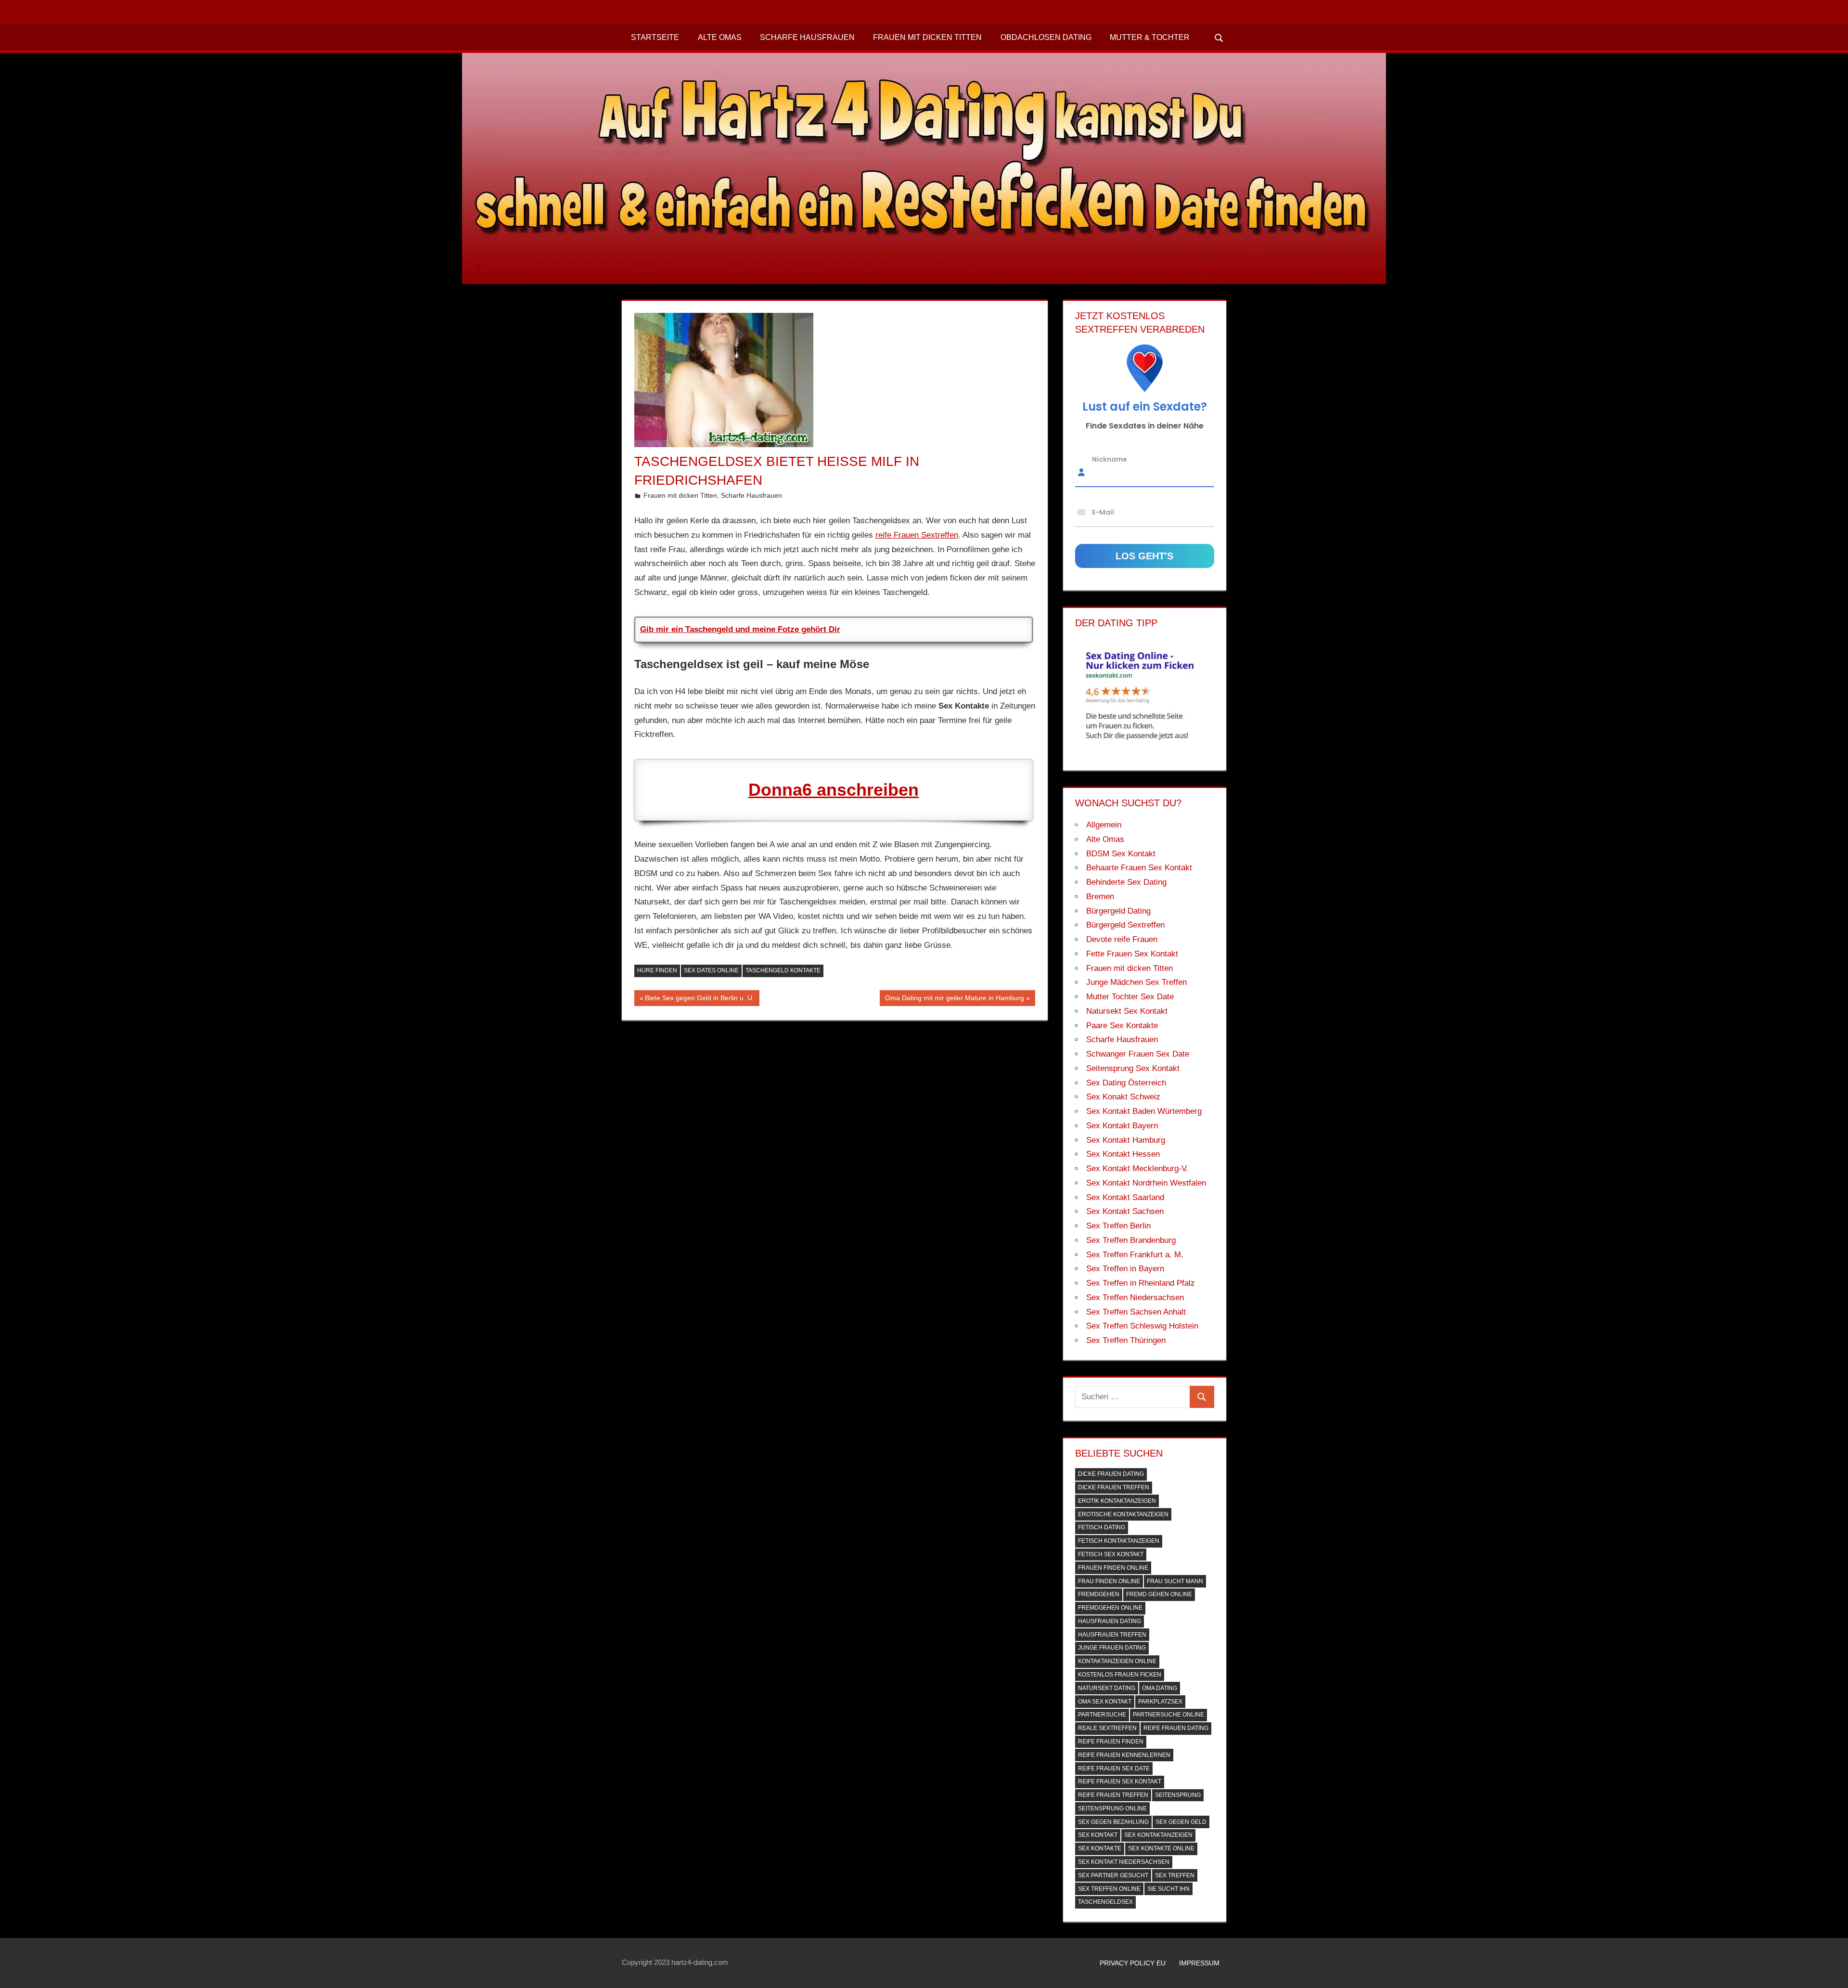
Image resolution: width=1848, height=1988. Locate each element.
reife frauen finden (1111, 1742)
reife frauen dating (1176, 1728)
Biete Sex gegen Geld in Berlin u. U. (699, 1000)
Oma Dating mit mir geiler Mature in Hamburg (954, 1000)
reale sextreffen (1107, 1728)
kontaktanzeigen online (1117, 1661)
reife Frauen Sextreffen (917, 535)
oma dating (1160, 1688)
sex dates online (711, 970)
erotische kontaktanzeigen (1123, 1514)
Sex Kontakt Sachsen (1125, 1211)
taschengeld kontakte (783, 970)
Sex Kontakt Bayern (1122, 1126)
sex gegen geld (1181, 1822)
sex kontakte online (1161, 1848)
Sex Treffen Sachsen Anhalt (1136, 1312)
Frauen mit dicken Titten (927, 37)
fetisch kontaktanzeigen (1119, 1541)
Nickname (1110, 459)
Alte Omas (720, 37)
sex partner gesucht (1113, 1875)
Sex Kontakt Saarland (1125, 1197)
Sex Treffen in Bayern (1125, 1269)
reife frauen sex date (1114, 1769)
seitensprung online (1112, 1808)
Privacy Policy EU (1133, 1963)
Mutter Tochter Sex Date (1130, 997)
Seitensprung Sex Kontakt (1133, 1068)
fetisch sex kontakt (1111, 1554)
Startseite (655, 37)
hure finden (657, 970)
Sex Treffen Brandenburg (1131, 1240)
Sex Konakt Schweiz (1123, 1097)
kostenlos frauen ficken (1120, 1675)
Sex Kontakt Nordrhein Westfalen (1146, 1183)
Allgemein (1104, 825)
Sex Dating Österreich (1126, 1083)
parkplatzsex (1160, 1702)
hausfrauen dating (1110, 1621)
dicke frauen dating (1111, 1474)
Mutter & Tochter (1150, 37)
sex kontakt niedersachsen (1124, 1862)
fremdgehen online (1110, 1608)
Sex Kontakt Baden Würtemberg (1144, 1111)
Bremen (1100, 897)
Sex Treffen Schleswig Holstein (1142, 1326)
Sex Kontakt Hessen (1123, 1154)
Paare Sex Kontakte (1122, 1026)
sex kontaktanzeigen (1158, 1835)
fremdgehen (1099, 1594)
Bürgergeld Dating (1118, 911)
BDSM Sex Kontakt (1121, 854)
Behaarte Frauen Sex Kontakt (1139, 868)
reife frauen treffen (1113, 1795)
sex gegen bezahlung (1113, 1822)
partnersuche (1102, 1715)
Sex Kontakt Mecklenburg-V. (1137, 1168)
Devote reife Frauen (1122, 939)
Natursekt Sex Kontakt (1127, 1011)
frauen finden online (1113, 1568)
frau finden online (1109, 1581)
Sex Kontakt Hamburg (1126, 1140)
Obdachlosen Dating (1046, 37)
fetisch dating (1102, 1527)
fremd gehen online (1159, 1594)
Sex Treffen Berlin (1118, 1226)
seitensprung (1178, 1795)
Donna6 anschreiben (834, 790)
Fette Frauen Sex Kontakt (1132, 954)
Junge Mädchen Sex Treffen (1136, 982)
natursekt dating (1107, 1688)
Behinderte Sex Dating (1126, 882)
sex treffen (1175, 1875)
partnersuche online (1168, 1715)
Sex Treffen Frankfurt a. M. (1135, 1255)
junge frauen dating (1112, 1648)
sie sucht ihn (1168, 1889)
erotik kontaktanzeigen (1117, 1501)
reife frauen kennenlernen (1124, 1755)
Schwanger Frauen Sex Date (1138, 1054)
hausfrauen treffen (1112, 1635)
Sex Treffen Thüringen (1126, 1340)
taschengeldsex (1105, 1902)
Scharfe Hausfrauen (807, 37)
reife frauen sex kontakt (1120, 1781)
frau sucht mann (1175, 1581)
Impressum (1199, 1963)
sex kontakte (1100, 1848)
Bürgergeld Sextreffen (1125, 925)
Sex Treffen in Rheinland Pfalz (1141, 1283)
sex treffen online (1109, 1889)
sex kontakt (1098, 1835)
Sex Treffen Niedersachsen (1135, 1297)
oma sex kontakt (1105, 1702)
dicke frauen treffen (1114, 1487)
